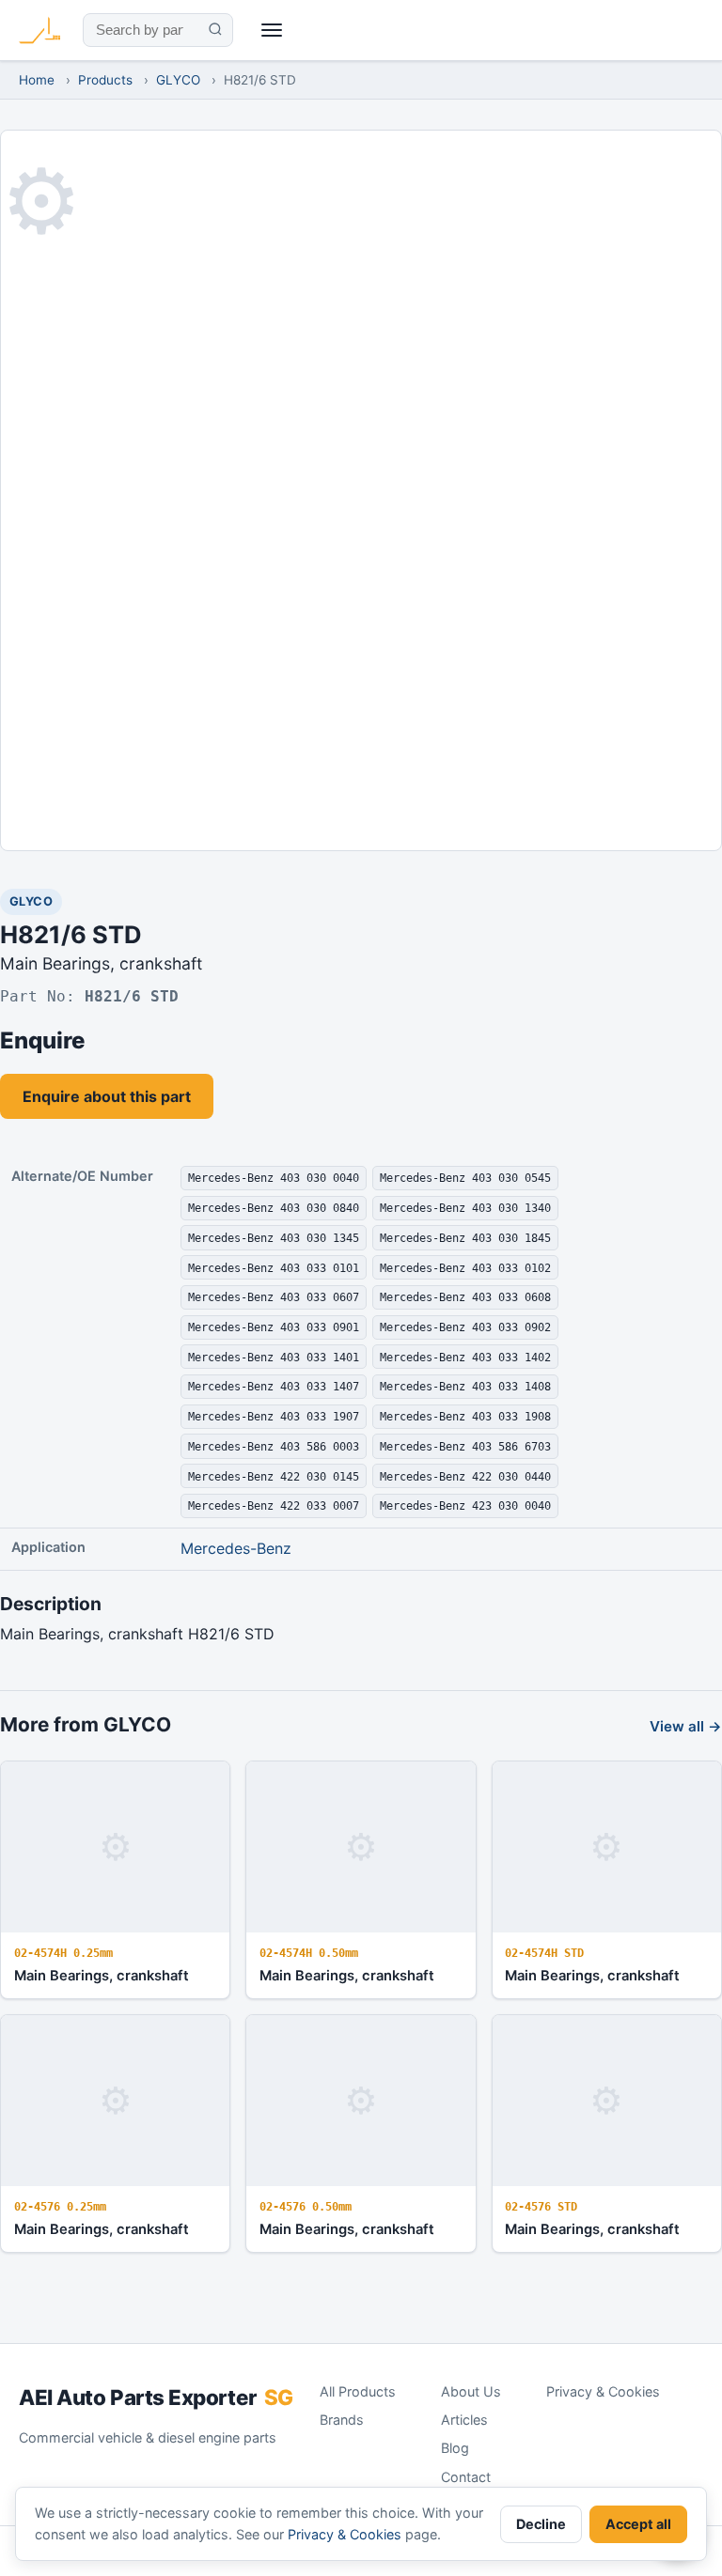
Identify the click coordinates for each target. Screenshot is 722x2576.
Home (37, 80)
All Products (358, 2391)
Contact (466, 2477)
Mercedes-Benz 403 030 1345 (274, 1238)
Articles (464, 2420)
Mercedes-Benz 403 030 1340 (465, 1208)
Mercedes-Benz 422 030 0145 (274, 1476)
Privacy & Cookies (603, 2391)
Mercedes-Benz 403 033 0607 (274, 1297)
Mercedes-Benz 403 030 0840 (274, 1208)
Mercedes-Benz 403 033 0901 (274, 1327)
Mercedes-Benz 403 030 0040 (274, 1178)
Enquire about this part (107, 1096)
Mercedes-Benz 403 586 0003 (274, 1446)
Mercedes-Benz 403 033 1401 (274, 1357)
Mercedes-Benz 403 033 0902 (465, 1327)
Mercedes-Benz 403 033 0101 (274, 1268)
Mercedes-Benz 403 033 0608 (465, 1297)
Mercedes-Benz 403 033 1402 (465, 1357)
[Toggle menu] (272, 31)
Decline (541, 2524)
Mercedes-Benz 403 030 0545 (465, 1178)
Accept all (638, 2524)
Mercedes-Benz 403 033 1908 (465, 1416)
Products (105, 80)
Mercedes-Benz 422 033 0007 (274, 1505)
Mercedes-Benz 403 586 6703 (465, 1446)
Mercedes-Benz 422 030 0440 (465, 1476)
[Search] (215, 30)
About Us (471, 2391)
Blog (455, 2448)
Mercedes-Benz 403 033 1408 (465, 1386)
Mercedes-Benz (236, 1548)
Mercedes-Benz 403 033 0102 (465, 1268)
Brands (342, 2420)
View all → (686, 1726)
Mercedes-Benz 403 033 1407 (274, 1386)
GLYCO (178, 80)
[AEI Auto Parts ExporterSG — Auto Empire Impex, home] (39, 30)
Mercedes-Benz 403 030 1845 (465, 1238)
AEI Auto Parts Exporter (156, 2397)
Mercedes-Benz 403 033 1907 (274, 1416)
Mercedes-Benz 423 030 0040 (465, 1505)
